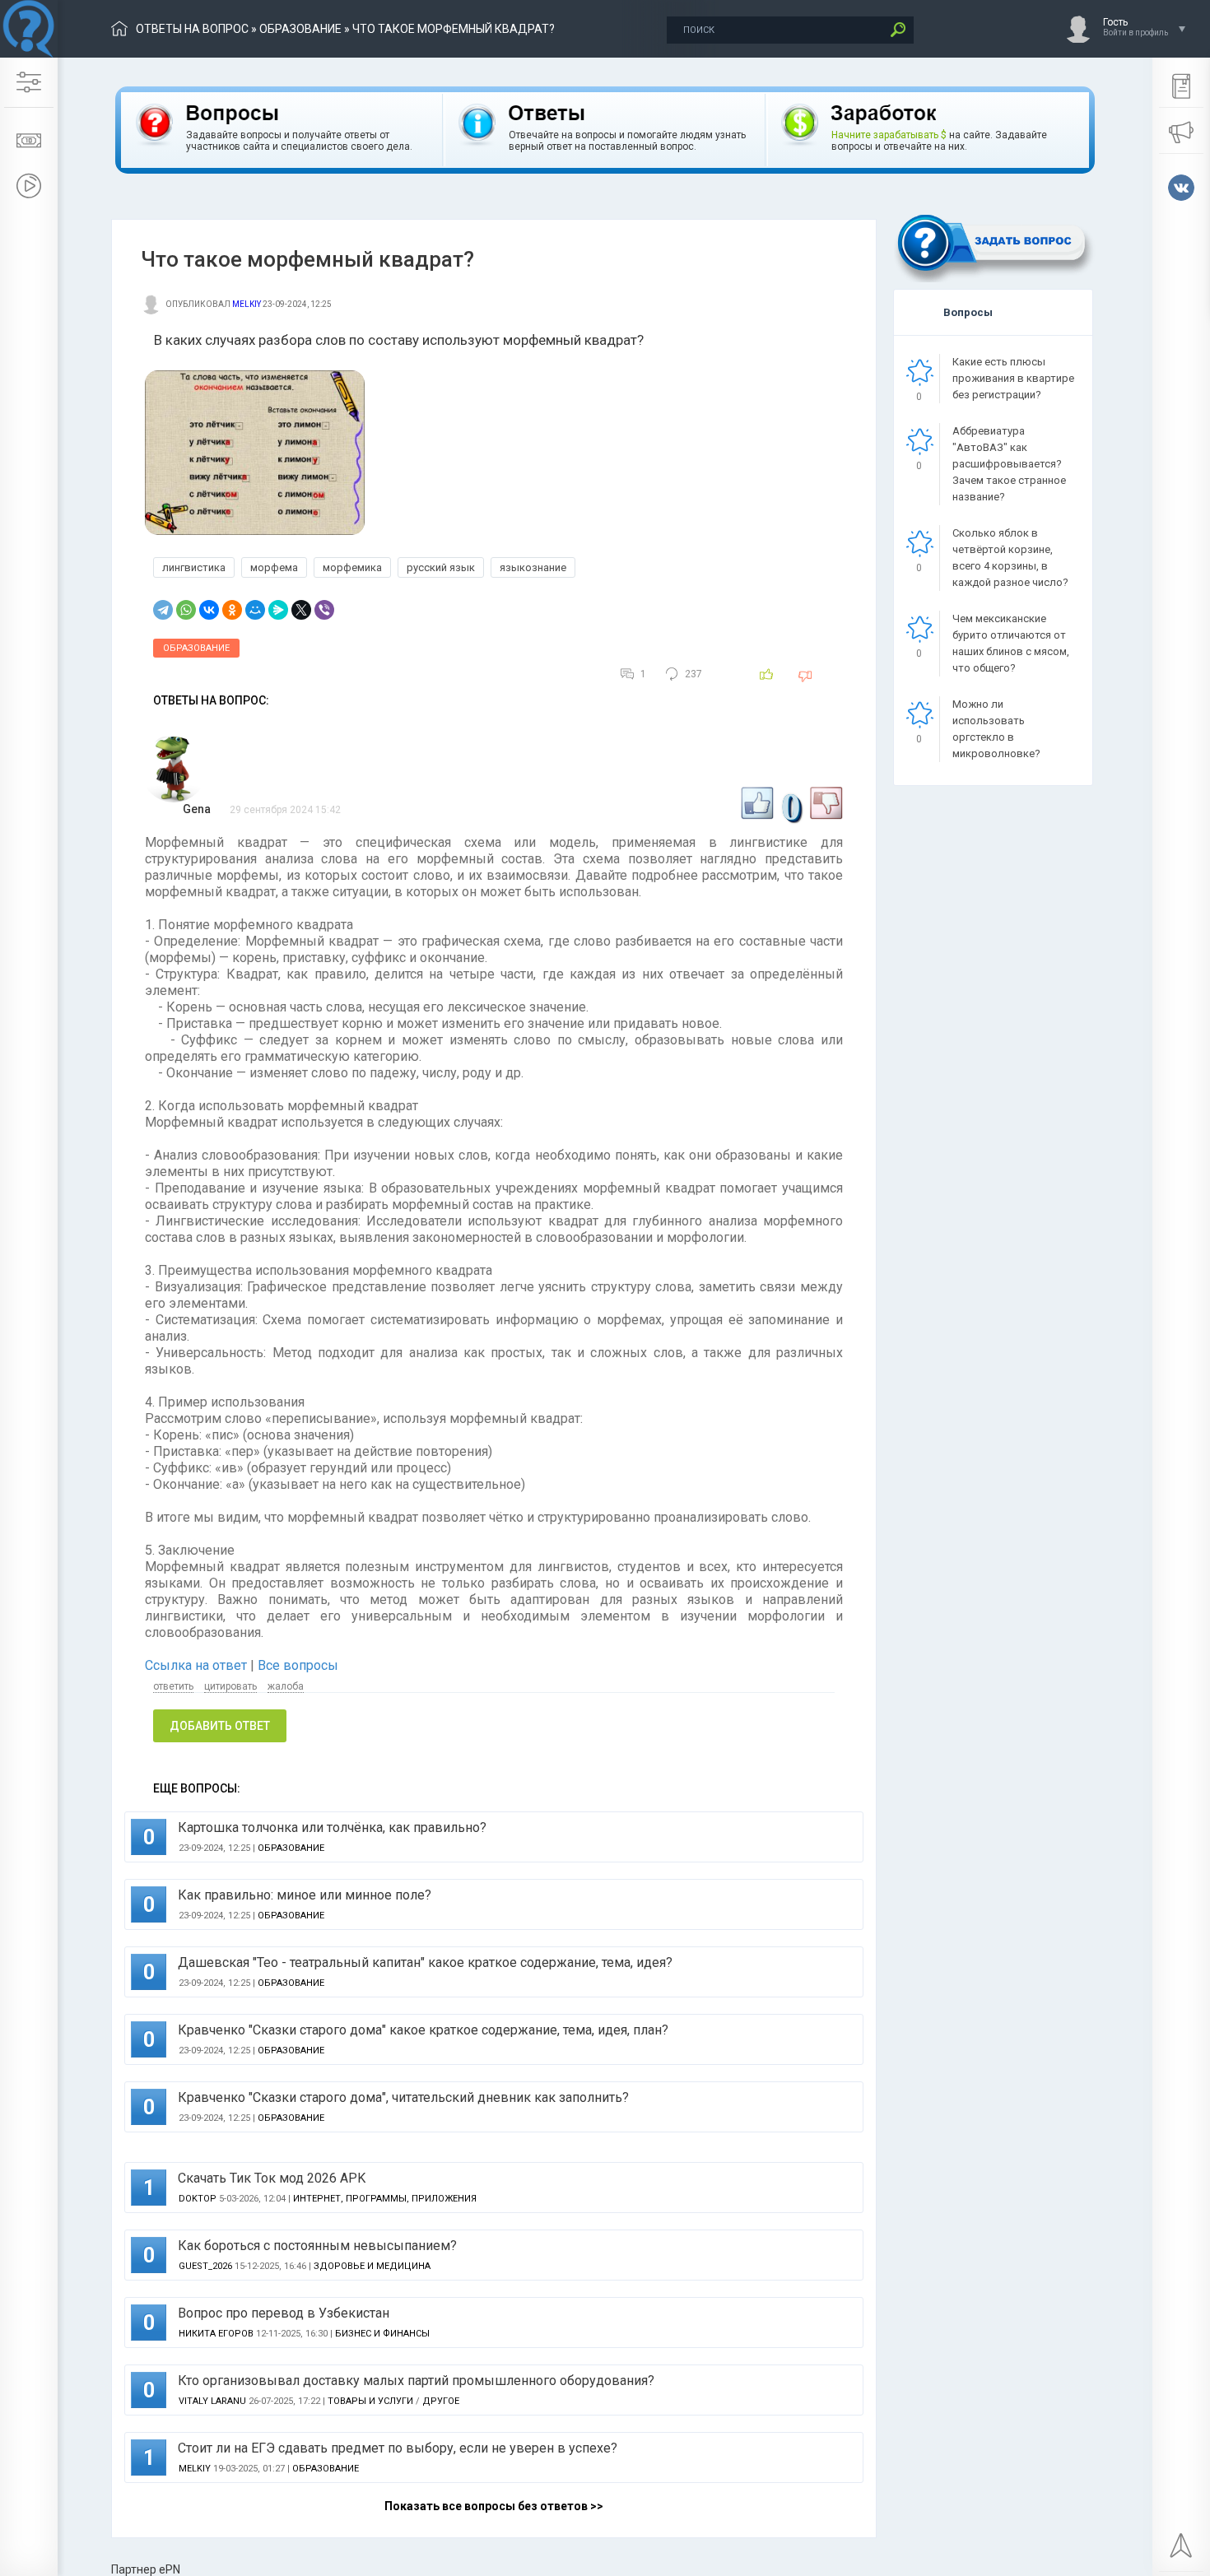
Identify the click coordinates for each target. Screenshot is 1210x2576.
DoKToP (198, 2199)
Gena (197, 809)
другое (441, 2401)
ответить (173, 1686)
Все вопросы (298, 1665)
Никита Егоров (216, 2334)
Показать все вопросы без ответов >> (494, 2506)
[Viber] (324, 610)
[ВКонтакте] (209, 610)
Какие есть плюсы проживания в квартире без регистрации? (1013, 378)
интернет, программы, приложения (385, 2199)
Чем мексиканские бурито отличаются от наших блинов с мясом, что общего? (1011, 643)
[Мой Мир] (255, 610)
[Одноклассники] (232, 610)
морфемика (352, 567)
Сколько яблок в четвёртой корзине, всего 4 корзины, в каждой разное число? (1010, 558)
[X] (301, 610)
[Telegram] (163, 610)
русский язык (441, 567)
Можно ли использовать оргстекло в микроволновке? (996, 729)
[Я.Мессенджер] (278, 610)
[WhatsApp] (186, 610)
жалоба (286, 1686)
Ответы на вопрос (192, 29)
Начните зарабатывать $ (889, 135)
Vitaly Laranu (212, 2401)
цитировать (230, 1686)
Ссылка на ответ (198, 1665)
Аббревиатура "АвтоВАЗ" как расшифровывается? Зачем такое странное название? (1009, 464)
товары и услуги (370, 2401)
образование (300, 29)
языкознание (533, 567)
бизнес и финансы (382, 2334)
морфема (274, 567)
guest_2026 (205, 2266)
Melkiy (247, 304)
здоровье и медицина (372, 2266)
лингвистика (194, 567)
